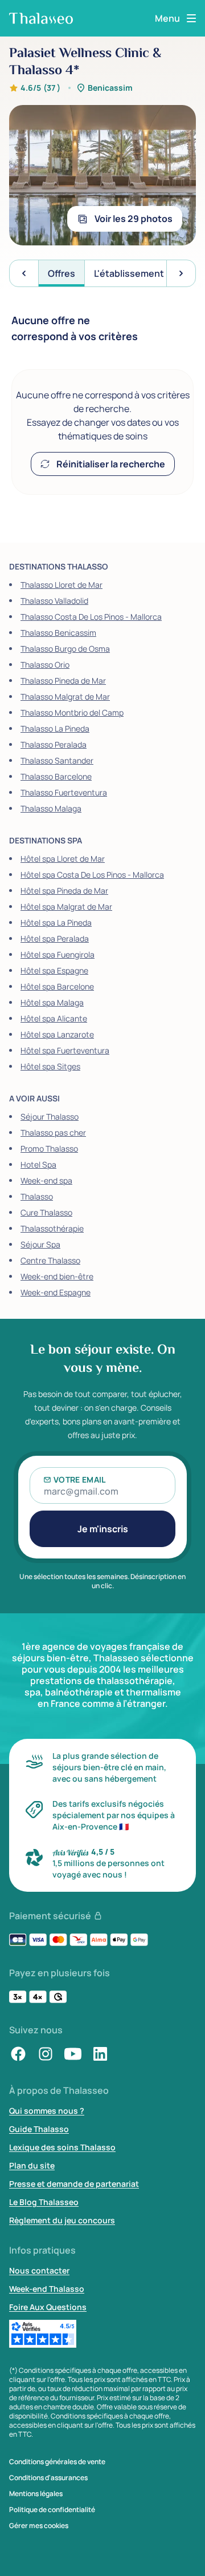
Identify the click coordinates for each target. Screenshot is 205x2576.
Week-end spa (46, 1180)
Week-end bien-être (57, 1276)
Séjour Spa (40, 1244)
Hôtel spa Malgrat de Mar (66, 907)
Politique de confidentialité (52, 2510)
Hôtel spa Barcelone (57, 986)
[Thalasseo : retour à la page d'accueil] (41, 18)
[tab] (61, 273)
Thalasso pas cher (53, 1132)
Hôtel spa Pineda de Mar (64, 891)
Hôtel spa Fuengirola (58, 954)
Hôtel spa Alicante (54, 1018)
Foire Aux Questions (48, 2307)
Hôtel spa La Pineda (56, 922)
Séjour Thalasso (50, 1117)
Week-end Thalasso (47, 2289)
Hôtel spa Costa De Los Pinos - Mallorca (92, 875)
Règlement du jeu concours (62, 2220)
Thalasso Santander (57, 760)
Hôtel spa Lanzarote (57, 1034)
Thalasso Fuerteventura (64, 792)
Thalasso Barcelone (56, 776)
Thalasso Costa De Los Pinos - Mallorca (91, 617)
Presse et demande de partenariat (74, 2184)
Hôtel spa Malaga (52, 1002)
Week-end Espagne (56, 1292)
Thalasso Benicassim (58, 633)
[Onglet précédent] (24, 273)
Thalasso (37, 1196)
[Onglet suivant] (181, 273)
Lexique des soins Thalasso (62, 2147)
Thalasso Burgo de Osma (65, 649)
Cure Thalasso (46, 1212)
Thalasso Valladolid (54, 601)
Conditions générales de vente (57, 2462)
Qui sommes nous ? (47, 2111)
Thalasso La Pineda (55, 728)
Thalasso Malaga (51, 808)
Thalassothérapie (52, 1228)
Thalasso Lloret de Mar (61, 585)
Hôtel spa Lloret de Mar (63, 859)
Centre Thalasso (50, 1260)
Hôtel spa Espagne (54, 970)
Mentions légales (36, 2494)
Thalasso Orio (45, 665)
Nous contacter (39, 2270)
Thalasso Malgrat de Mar (65, 697)
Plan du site (32, 2165)
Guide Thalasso (39, 2129)
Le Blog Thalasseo (44, 2202)
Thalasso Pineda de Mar (63, 681)
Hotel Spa (38, 1164)
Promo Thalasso (49, 1148)
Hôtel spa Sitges (50, 1066)
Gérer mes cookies (39, 2526)
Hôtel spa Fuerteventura (65, 1050)
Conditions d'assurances (48, 2478)
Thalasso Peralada (54, 744)
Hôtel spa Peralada (55, 938)
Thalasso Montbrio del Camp (72, 712)
